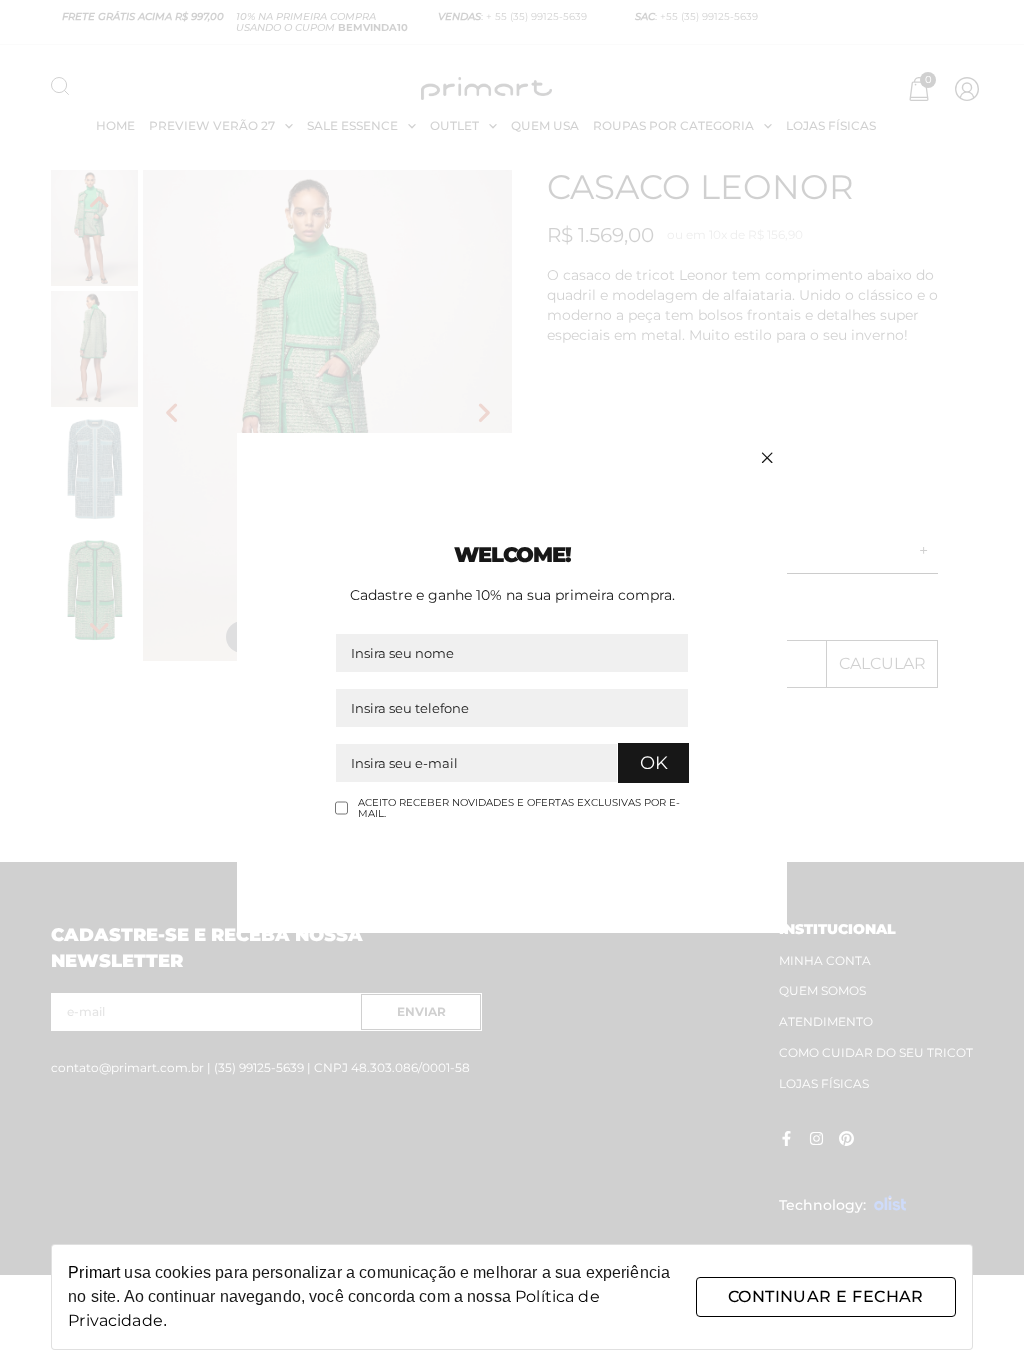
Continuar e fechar (826, 1296)
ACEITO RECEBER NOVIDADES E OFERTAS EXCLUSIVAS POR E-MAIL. (519, 808)
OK (654, 763)
